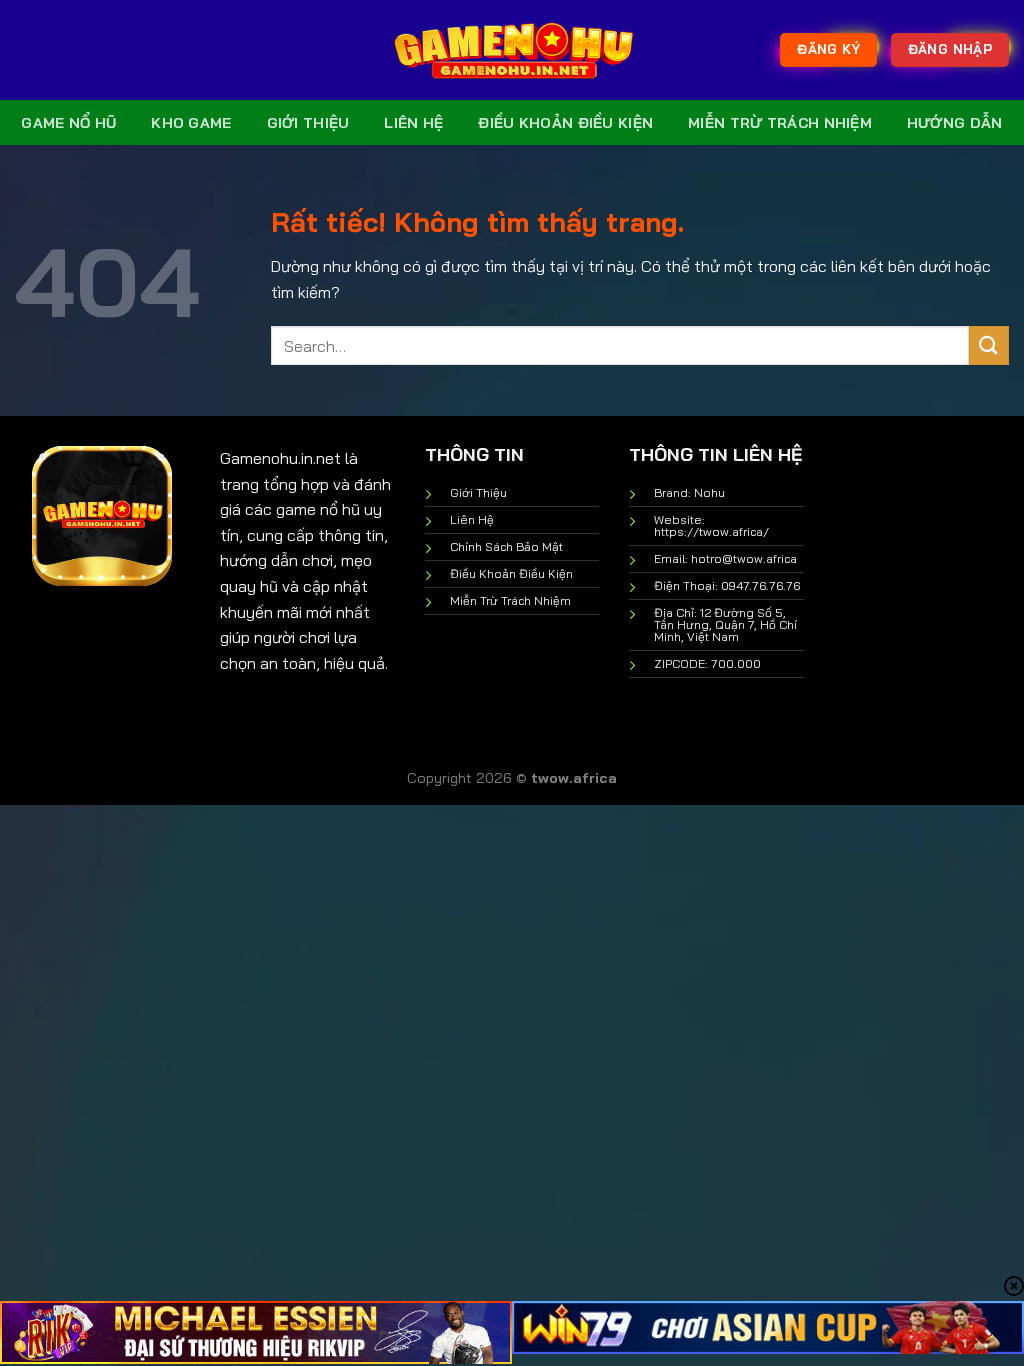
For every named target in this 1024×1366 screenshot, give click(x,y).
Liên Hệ (413, 123)
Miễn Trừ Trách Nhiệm (780, 123)
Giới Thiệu (308, 123)
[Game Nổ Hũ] (512, 50)
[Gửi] (989, 345)
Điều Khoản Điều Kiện (565, 123)
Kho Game (191, 123)
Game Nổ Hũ (68, 123)
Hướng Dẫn (955, 123)
